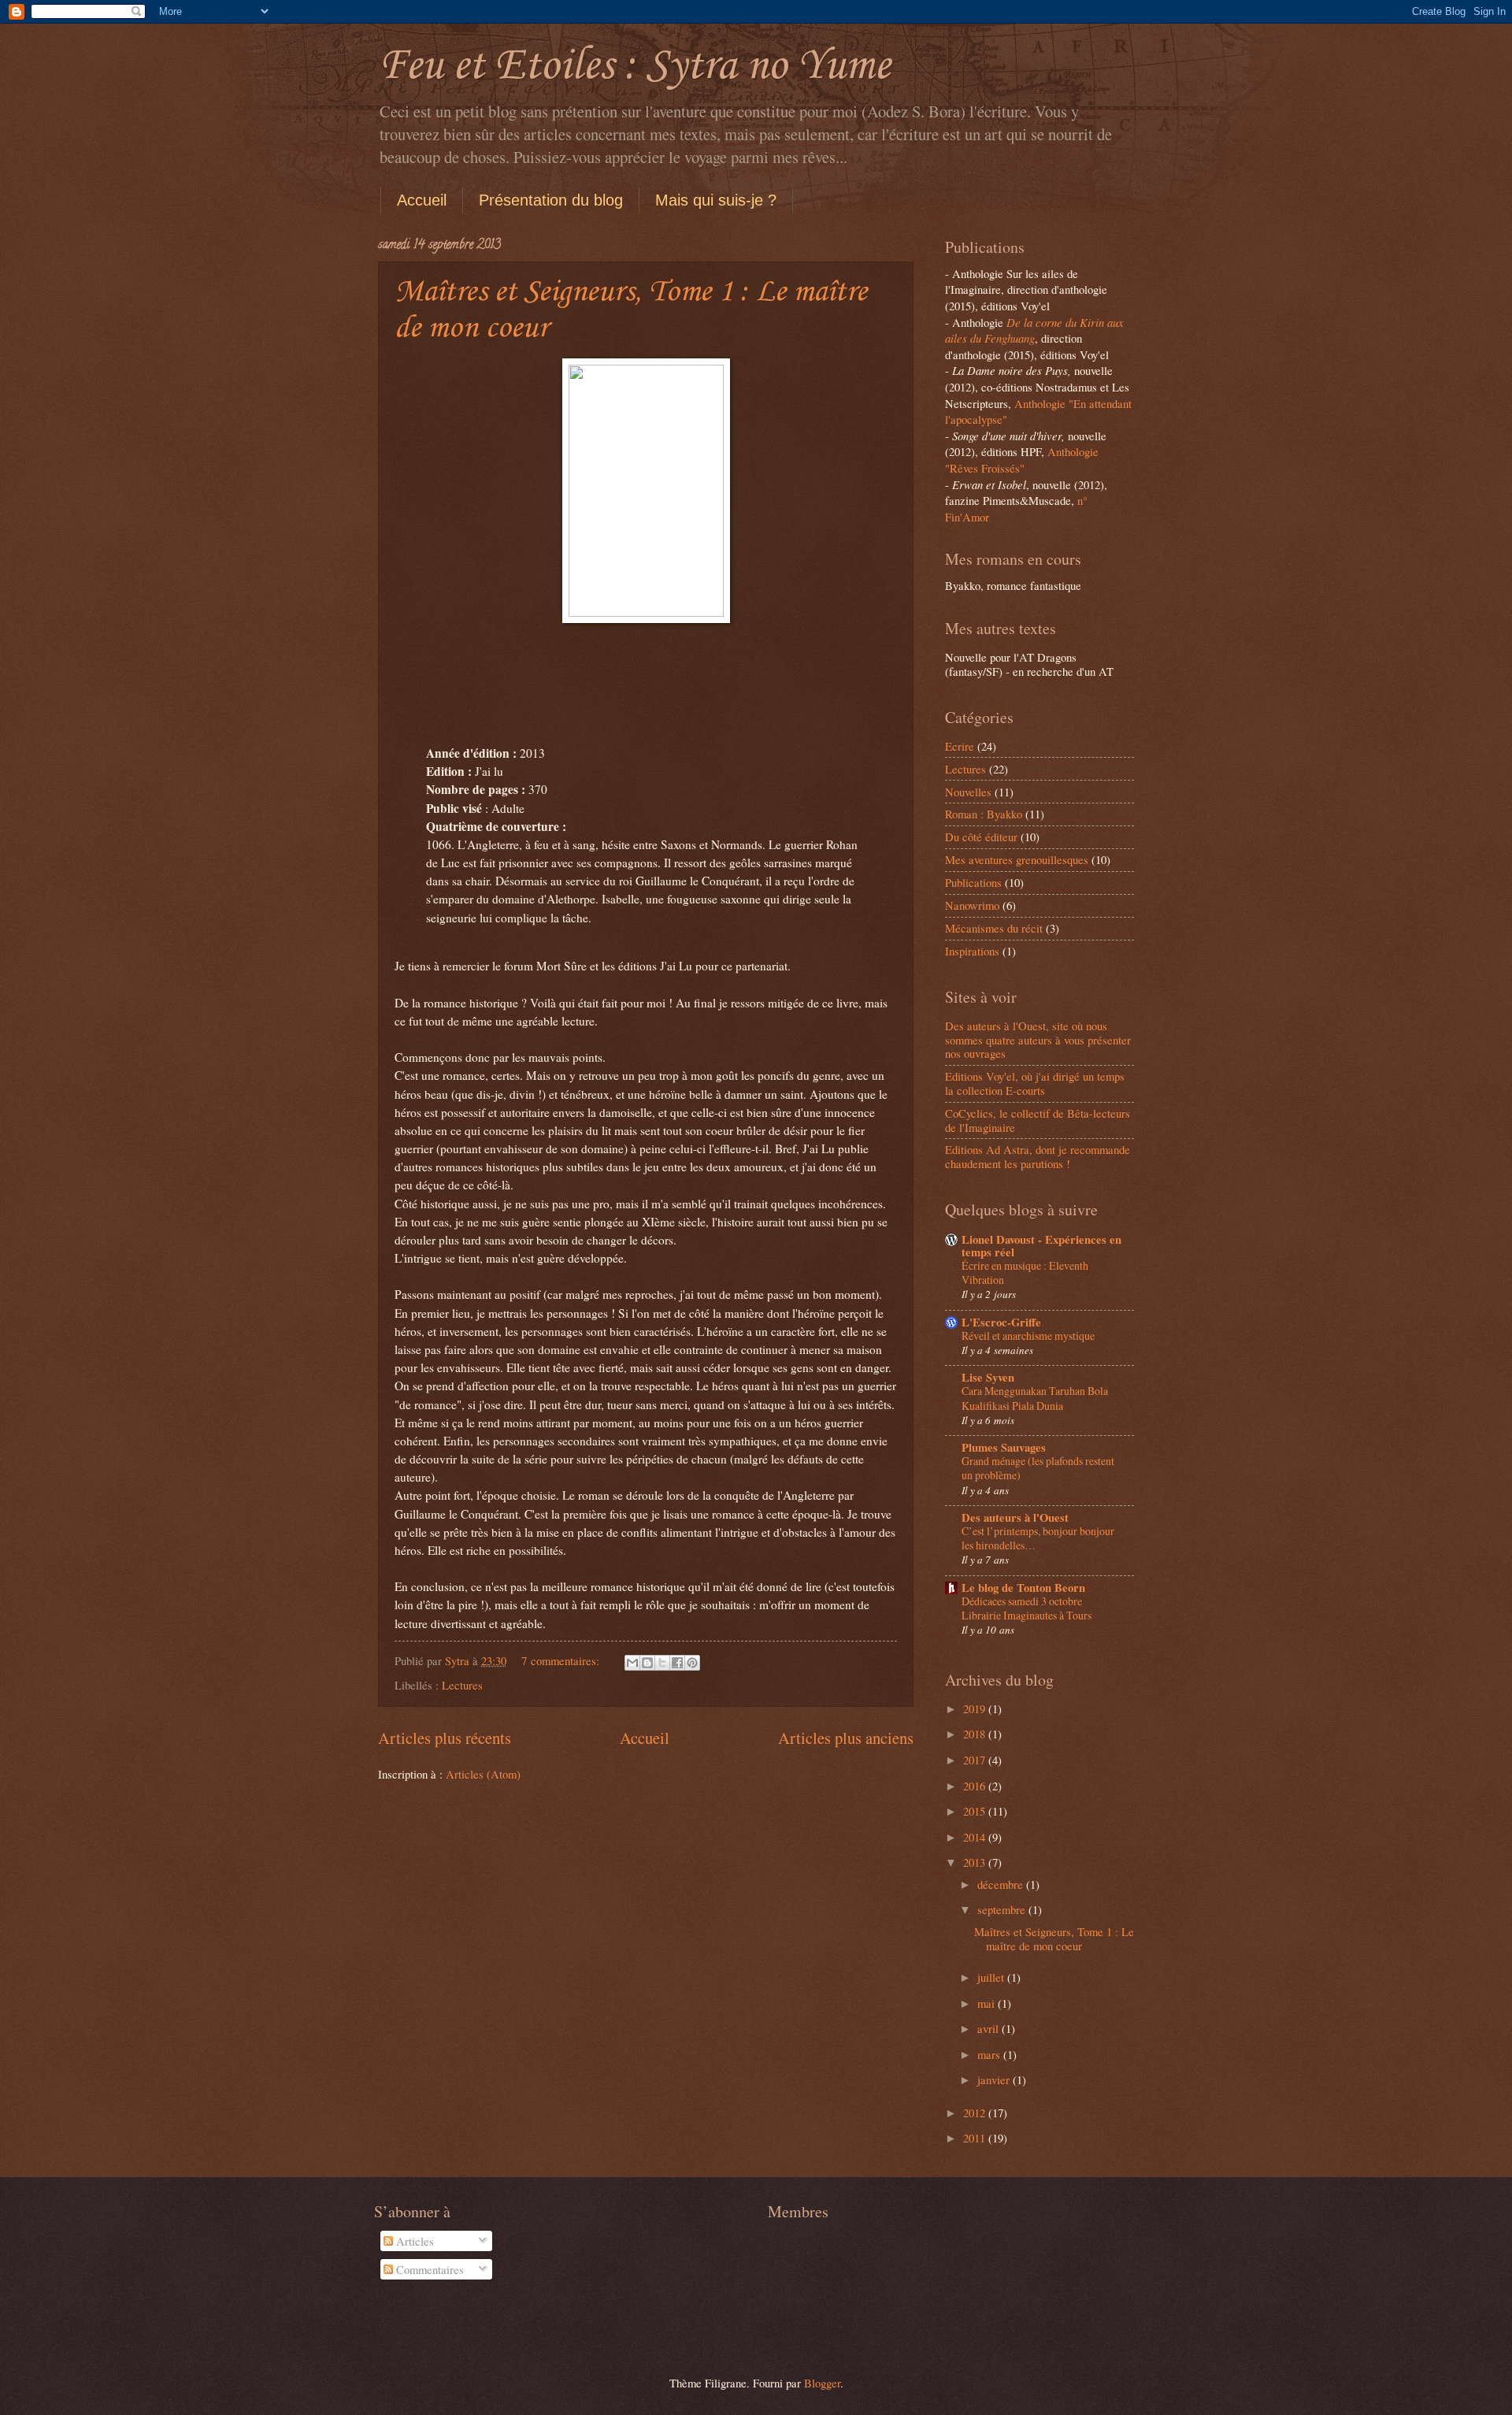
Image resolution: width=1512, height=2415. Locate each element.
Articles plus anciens (846, 1738)
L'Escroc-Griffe (1001, 1322)
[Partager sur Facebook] (677, 1663)
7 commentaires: (562, 1660)
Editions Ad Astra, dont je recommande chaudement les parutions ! (1038, 1156)
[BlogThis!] (647, 1663)
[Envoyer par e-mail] (632, 1663)
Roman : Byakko (984, 814)
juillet (992, 1977)
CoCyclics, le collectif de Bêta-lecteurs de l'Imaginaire (1038, 1120)
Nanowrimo (972, 905)
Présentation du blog (551, 200)
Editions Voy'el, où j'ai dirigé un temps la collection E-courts (1035, 1083)
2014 (976, 1837)
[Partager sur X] (662, 1663)
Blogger (822, 2383)
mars (990, 2054)
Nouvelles (968, 792)
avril (989, 2028)
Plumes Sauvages (1004, 1447)
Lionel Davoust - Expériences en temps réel (1041, 1246)
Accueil (422, 200)
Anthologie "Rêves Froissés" (1022, 460)
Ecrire (960, 746)
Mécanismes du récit (994, 928)
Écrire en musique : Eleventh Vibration (1025, 1272)
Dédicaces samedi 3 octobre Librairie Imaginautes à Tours (1027, 1608)
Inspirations (972, 951)
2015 (976, 1811)
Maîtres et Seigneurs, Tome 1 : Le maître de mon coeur (1054, 1938)
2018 (976, 1734)
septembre (1003, 1909)
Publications (973, 882)
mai (988, 2003)
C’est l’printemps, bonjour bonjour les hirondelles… (1038, 1538)
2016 (976, 1786)
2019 (976, 1708)
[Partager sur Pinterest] (692, 1663)
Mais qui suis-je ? (716, 200)
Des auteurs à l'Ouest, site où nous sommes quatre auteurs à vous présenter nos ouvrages (1038, 1039)
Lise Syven (988, 1377)
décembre (1002, 1884)
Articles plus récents (445, 1738)
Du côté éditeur (981, 837)
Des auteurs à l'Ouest (1015, 1517)
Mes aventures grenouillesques (1017, 859)
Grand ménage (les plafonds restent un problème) (1038, 1468)
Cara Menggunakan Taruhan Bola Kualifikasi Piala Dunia (1035, 1398)
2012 (976, 2113)
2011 (976, 2138)
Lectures (462, 1685)
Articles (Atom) (483, 1774)
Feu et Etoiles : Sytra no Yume (634, 67)
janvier (995, 2079)
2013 (976, 1862)
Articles (413, 2241)
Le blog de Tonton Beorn (1023, 1588)
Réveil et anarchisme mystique (1028, 1335)
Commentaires (428, 2269)
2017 (976, 1760)
